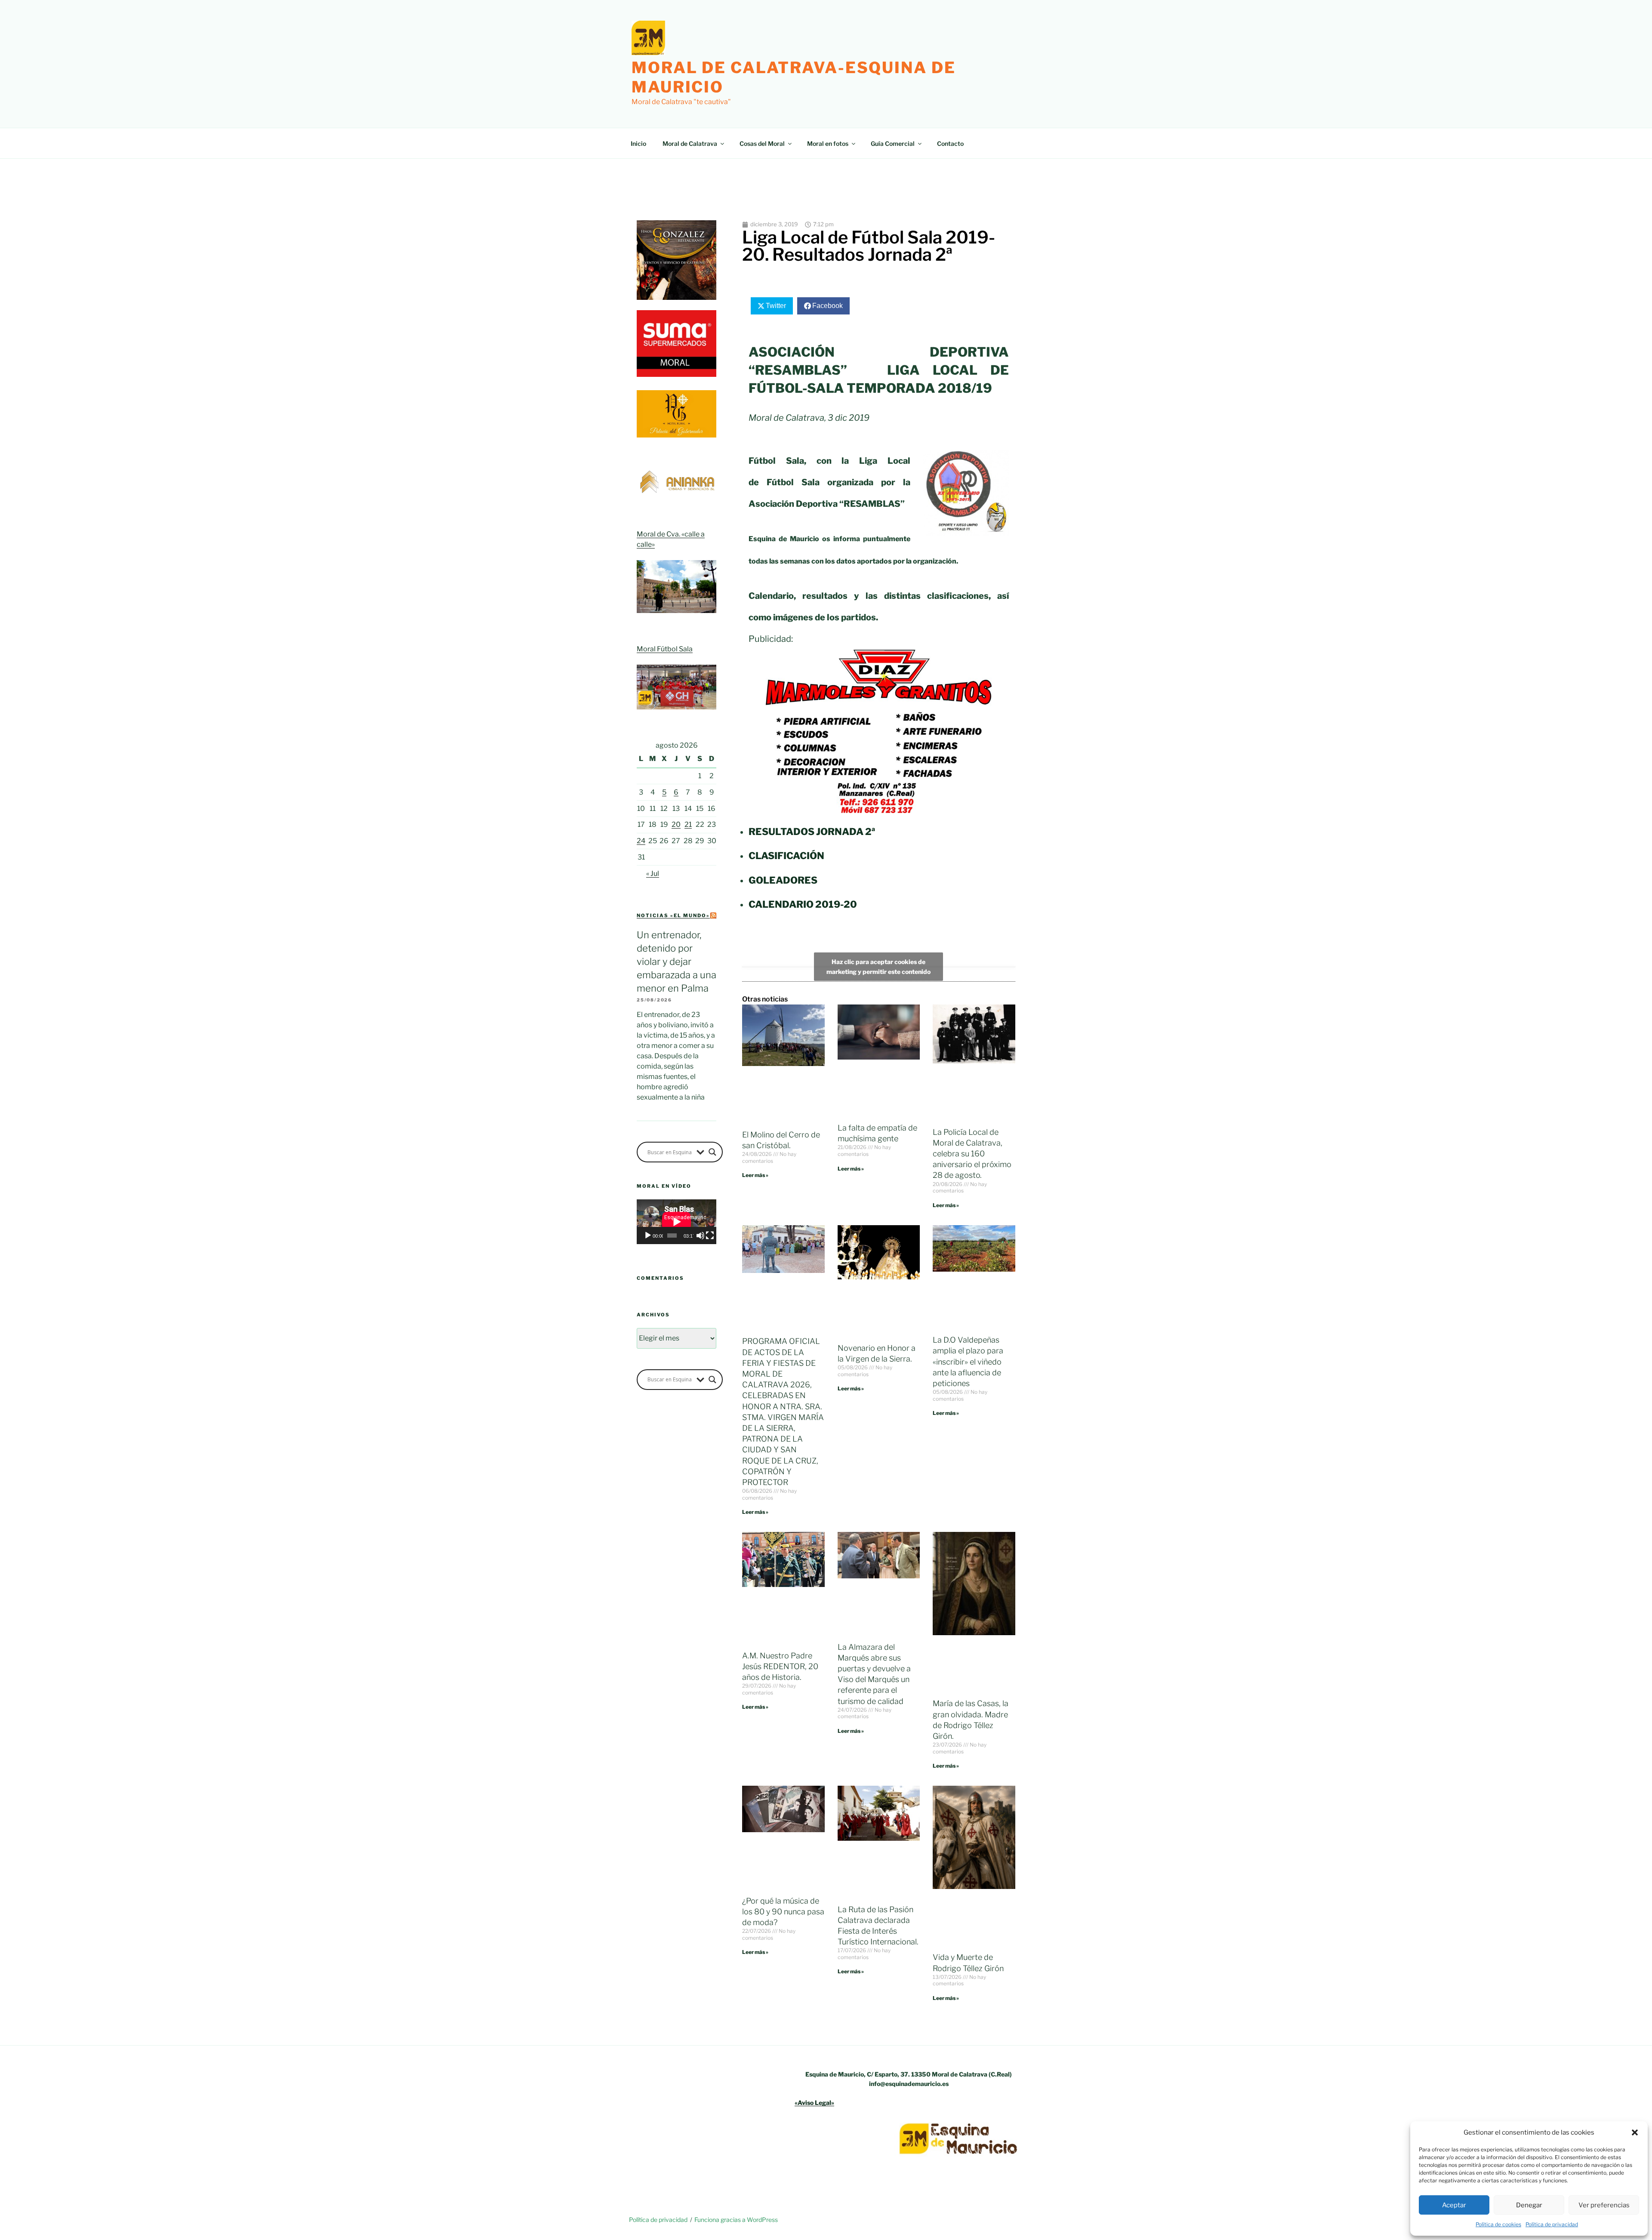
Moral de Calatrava (690, 143)
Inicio (638, 143)
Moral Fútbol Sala (665, 649)
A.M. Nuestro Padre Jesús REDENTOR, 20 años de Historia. (780, 1666)
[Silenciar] (700, 1236)
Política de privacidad (1552, 2224)
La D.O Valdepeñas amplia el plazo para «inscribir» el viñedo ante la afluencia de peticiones (968, 1362)
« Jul (653, 874)
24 (641, 841)
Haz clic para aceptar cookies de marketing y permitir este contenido (878, 967)
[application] (677, 1222)
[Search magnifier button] (712, 1152)
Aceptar (1454, 2205)
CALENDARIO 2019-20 (803, 904)
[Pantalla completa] (710, 1236)
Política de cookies (1498, 2224)
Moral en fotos (828, 143)
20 (676, 824)
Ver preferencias (1604, 2205)
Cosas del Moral (762, 143)
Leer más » (755, 1175)
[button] (1635, 2132)
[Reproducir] (648, 1236)
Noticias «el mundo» (673, 915)
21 (688, 824)
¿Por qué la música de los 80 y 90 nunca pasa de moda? (783, 1912)
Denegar (1529, 2205)
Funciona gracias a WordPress (736, 2220)
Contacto (950, 143)
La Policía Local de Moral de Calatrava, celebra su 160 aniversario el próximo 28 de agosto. (972, 1154)
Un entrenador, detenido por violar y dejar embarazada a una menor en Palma (677, 961)
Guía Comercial (893, 143)
